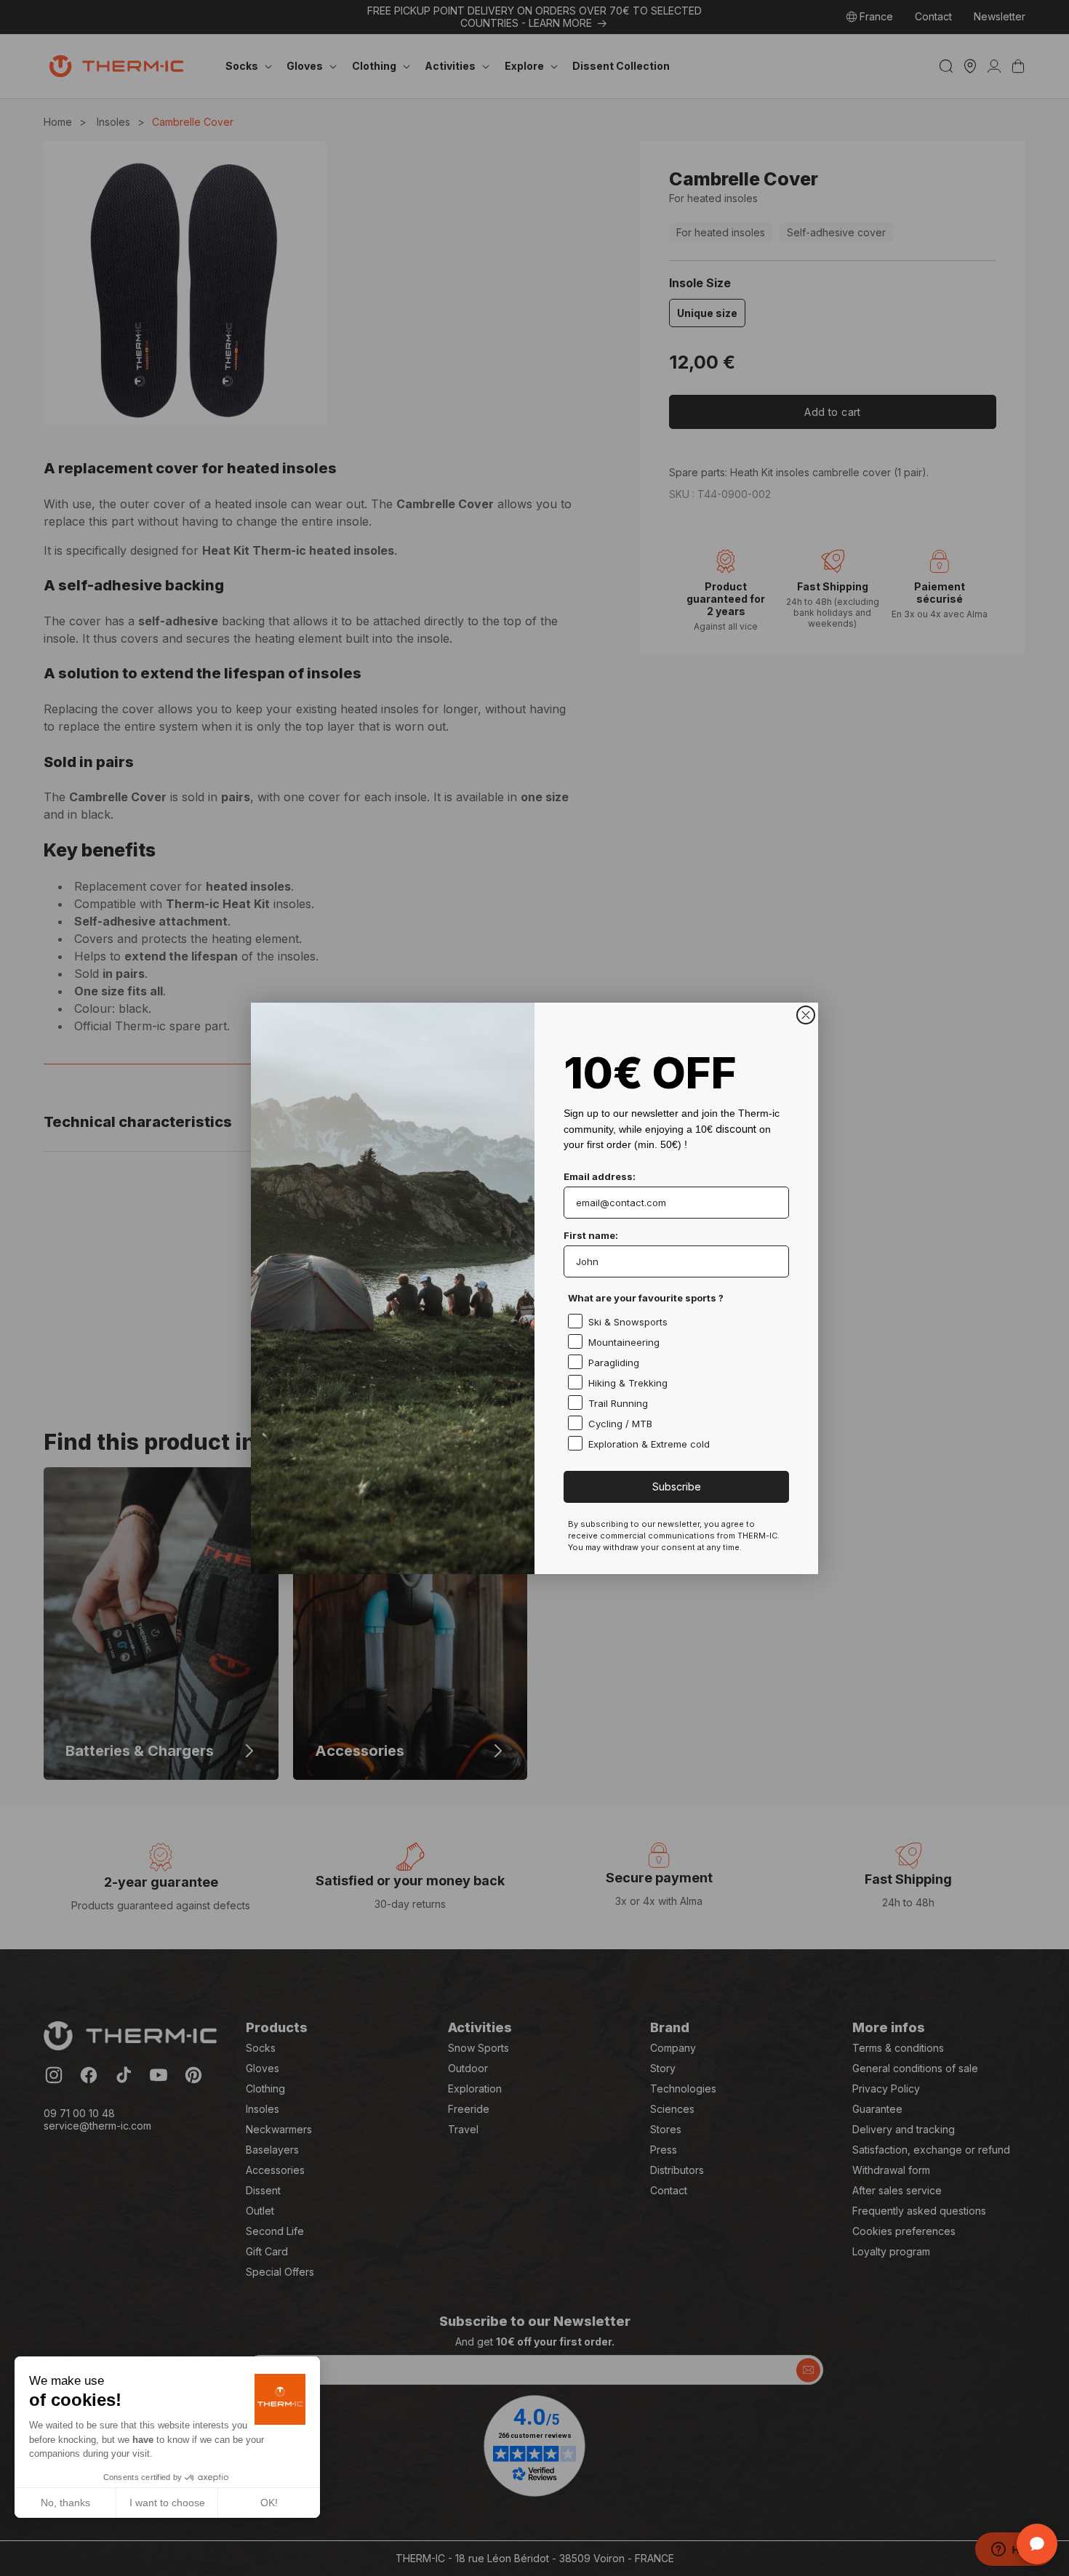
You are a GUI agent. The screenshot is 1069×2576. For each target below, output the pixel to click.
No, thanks (65, 2503)
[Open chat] (1037, 2544)
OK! (269, 2503)
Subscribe (677, 1486)
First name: (591, 1235)
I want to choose (167, 2503)
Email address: (600, 1176)
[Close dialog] (806, 1015)
